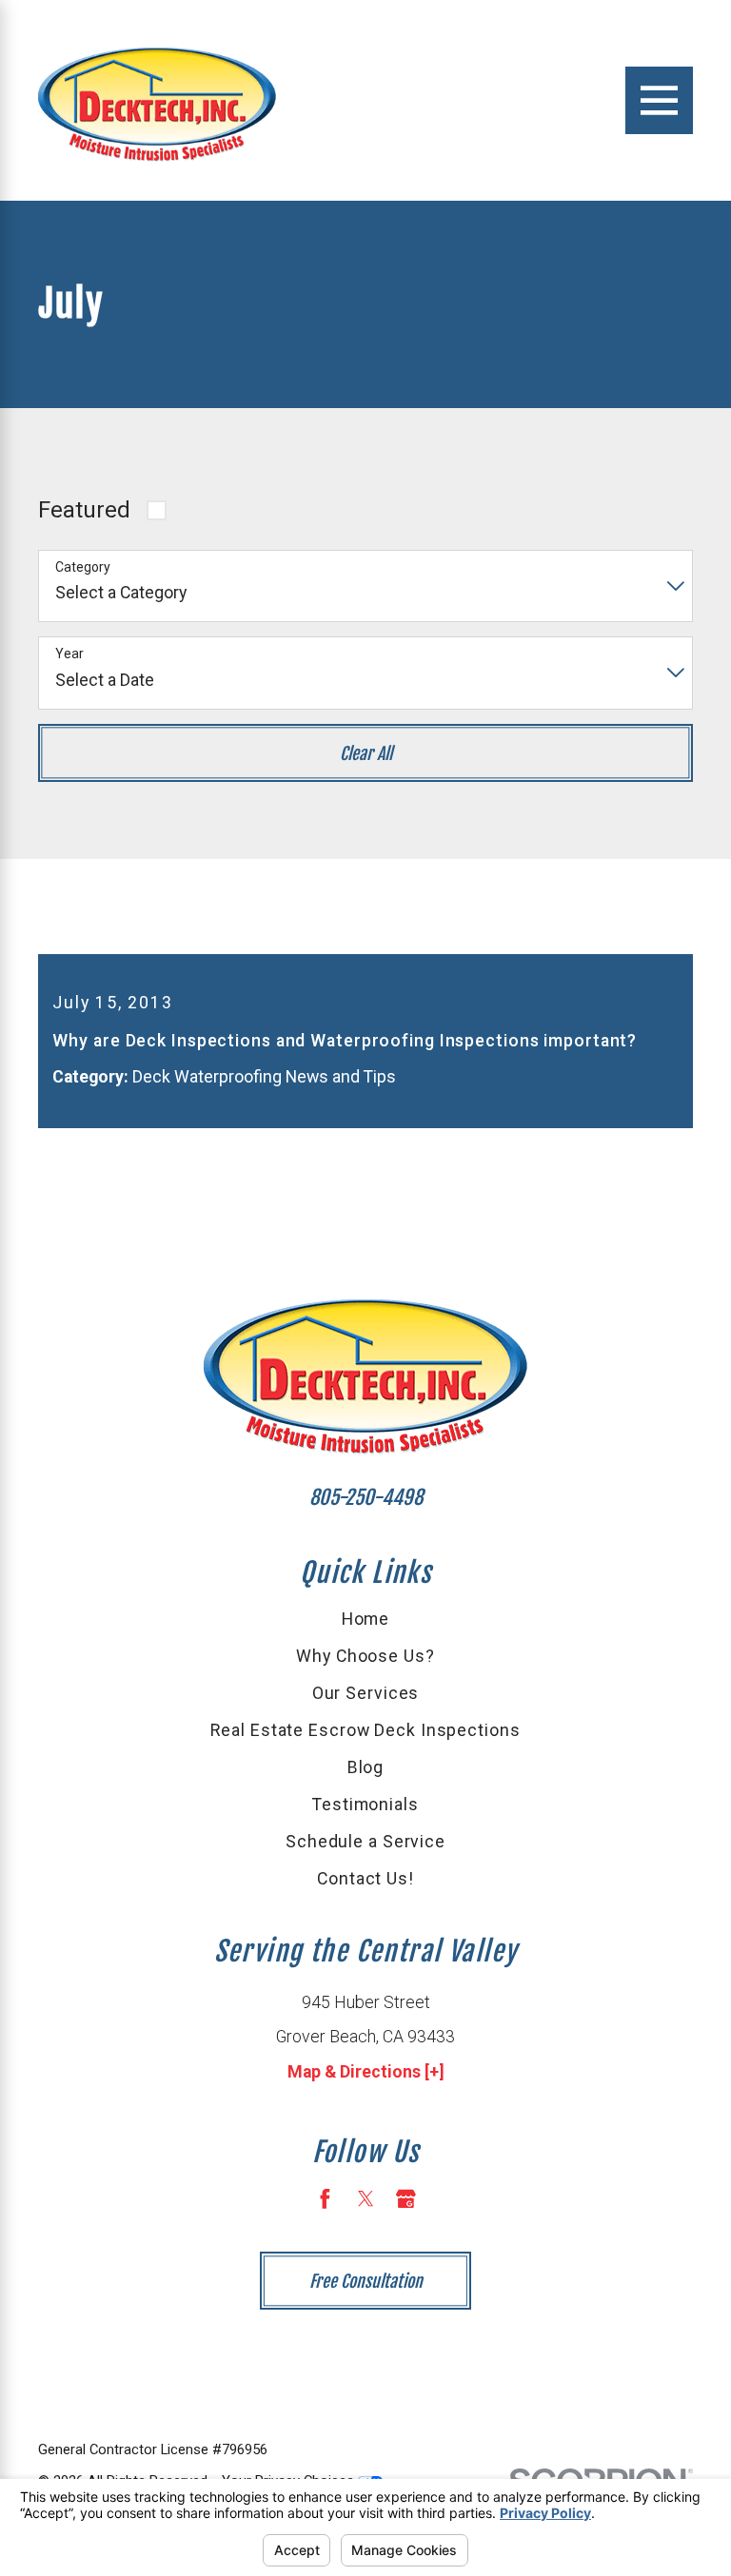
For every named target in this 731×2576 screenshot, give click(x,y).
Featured (84, 510)
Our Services (366, 1693)
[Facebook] (325, 2199)
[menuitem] (365, 1620)
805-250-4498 (366, 1497)
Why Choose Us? (365, 1656)
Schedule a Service (365, 1842)
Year (69, 654)
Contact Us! (365, 1879)
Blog (366, 1767)
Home (366, 1619)
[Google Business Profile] (406, 2199)
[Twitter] (366, 2199)
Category (83, 567)
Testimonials (365, 1805)
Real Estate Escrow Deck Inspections (365, 1730)
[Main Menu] (659, 100)
